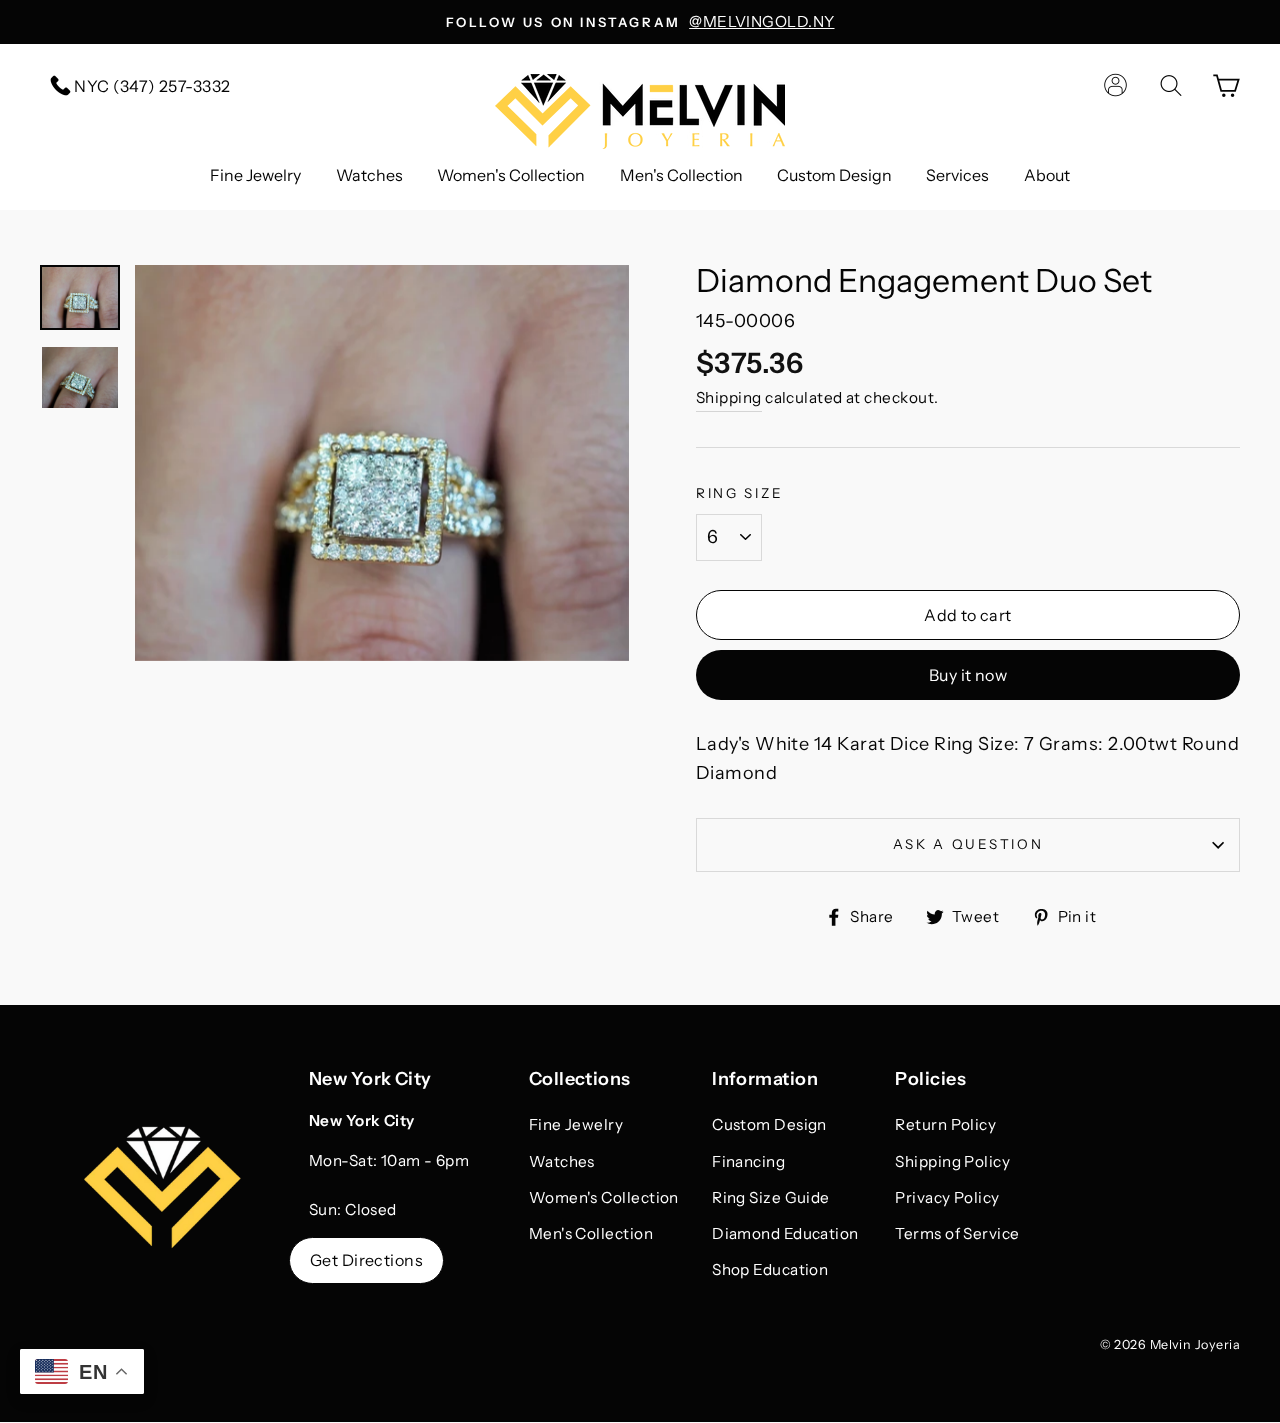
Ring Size (739, 493)
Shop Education (770, 1269)
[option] (640, 22)
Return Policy (945, 1124)
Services (957, 175)
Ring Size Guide (771, 1197)
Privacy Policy (947, 1197)
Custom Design (834, 175)
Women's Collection (511, 175)
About (1047, 175)
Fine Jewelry (255, 175)
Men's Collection (681, 175)
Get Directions (366, 1260)
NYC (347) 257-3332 (151, 86)
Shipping (729, 397)
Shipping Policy (952, 1161)
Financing (748, 1161)
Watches (369, 175)
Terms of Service (957, 1233)
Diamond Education (785, 1233)
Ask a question (968, 844)
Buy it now (968, 675)
